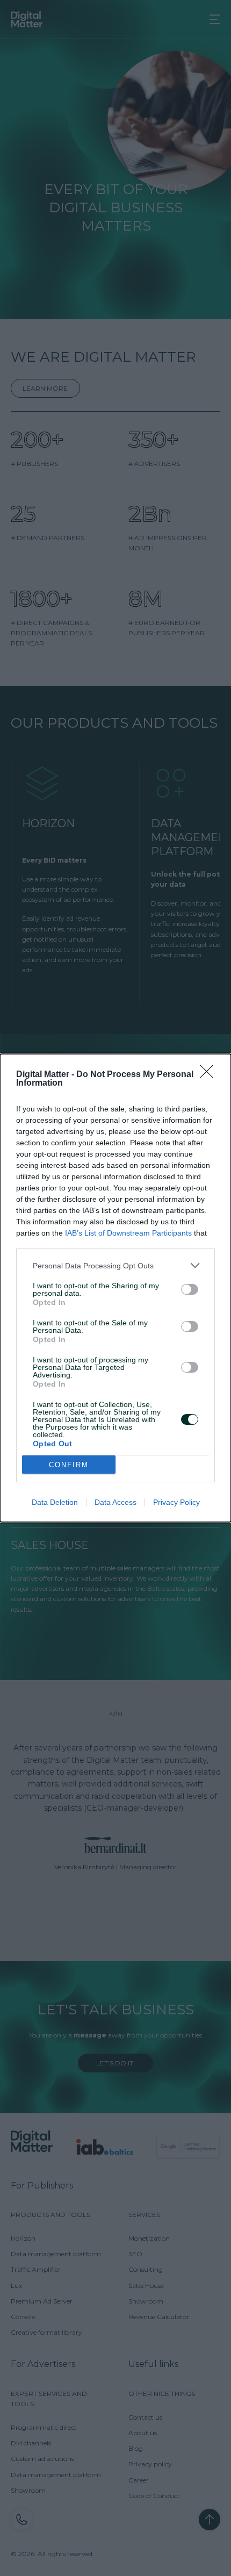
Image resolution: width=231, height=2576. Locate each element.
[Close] (210, 1075)
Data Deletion (55, 1502)
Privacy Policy (176, 1502)
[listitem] (115, 1265)
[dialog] (115, 1288)
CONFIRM (69, 1465)
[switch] (190, 1289)
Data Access (115, 1502)
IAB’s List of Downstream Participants (128, 1233)
